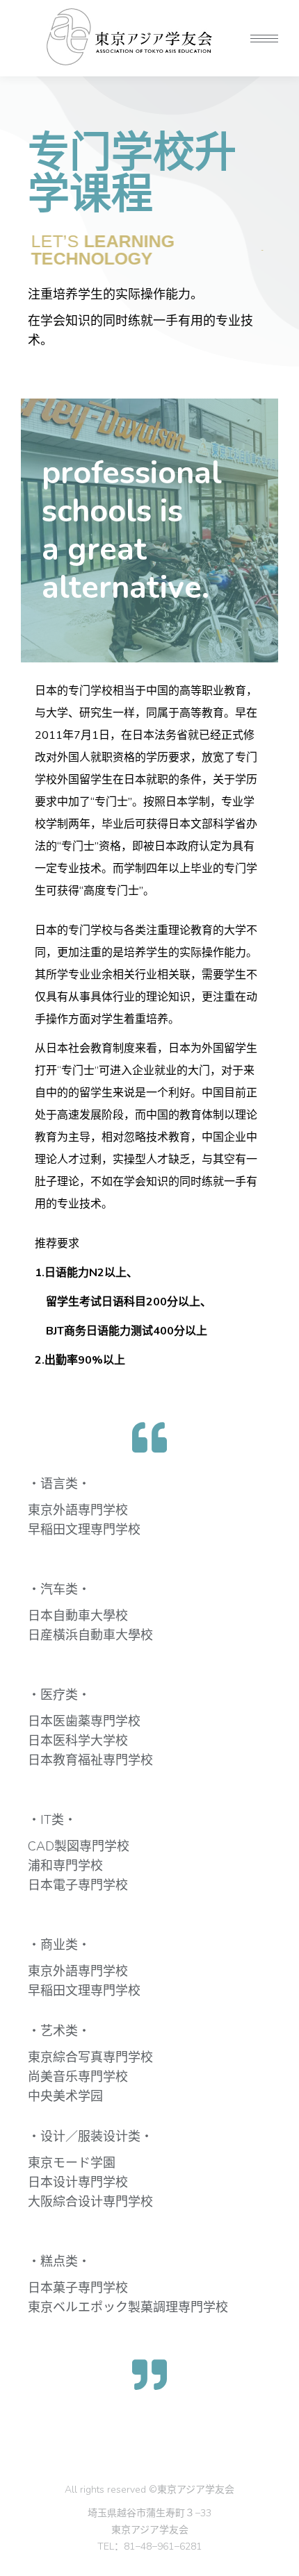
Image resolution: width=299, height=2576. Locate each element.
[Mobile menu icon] (264, 39)
